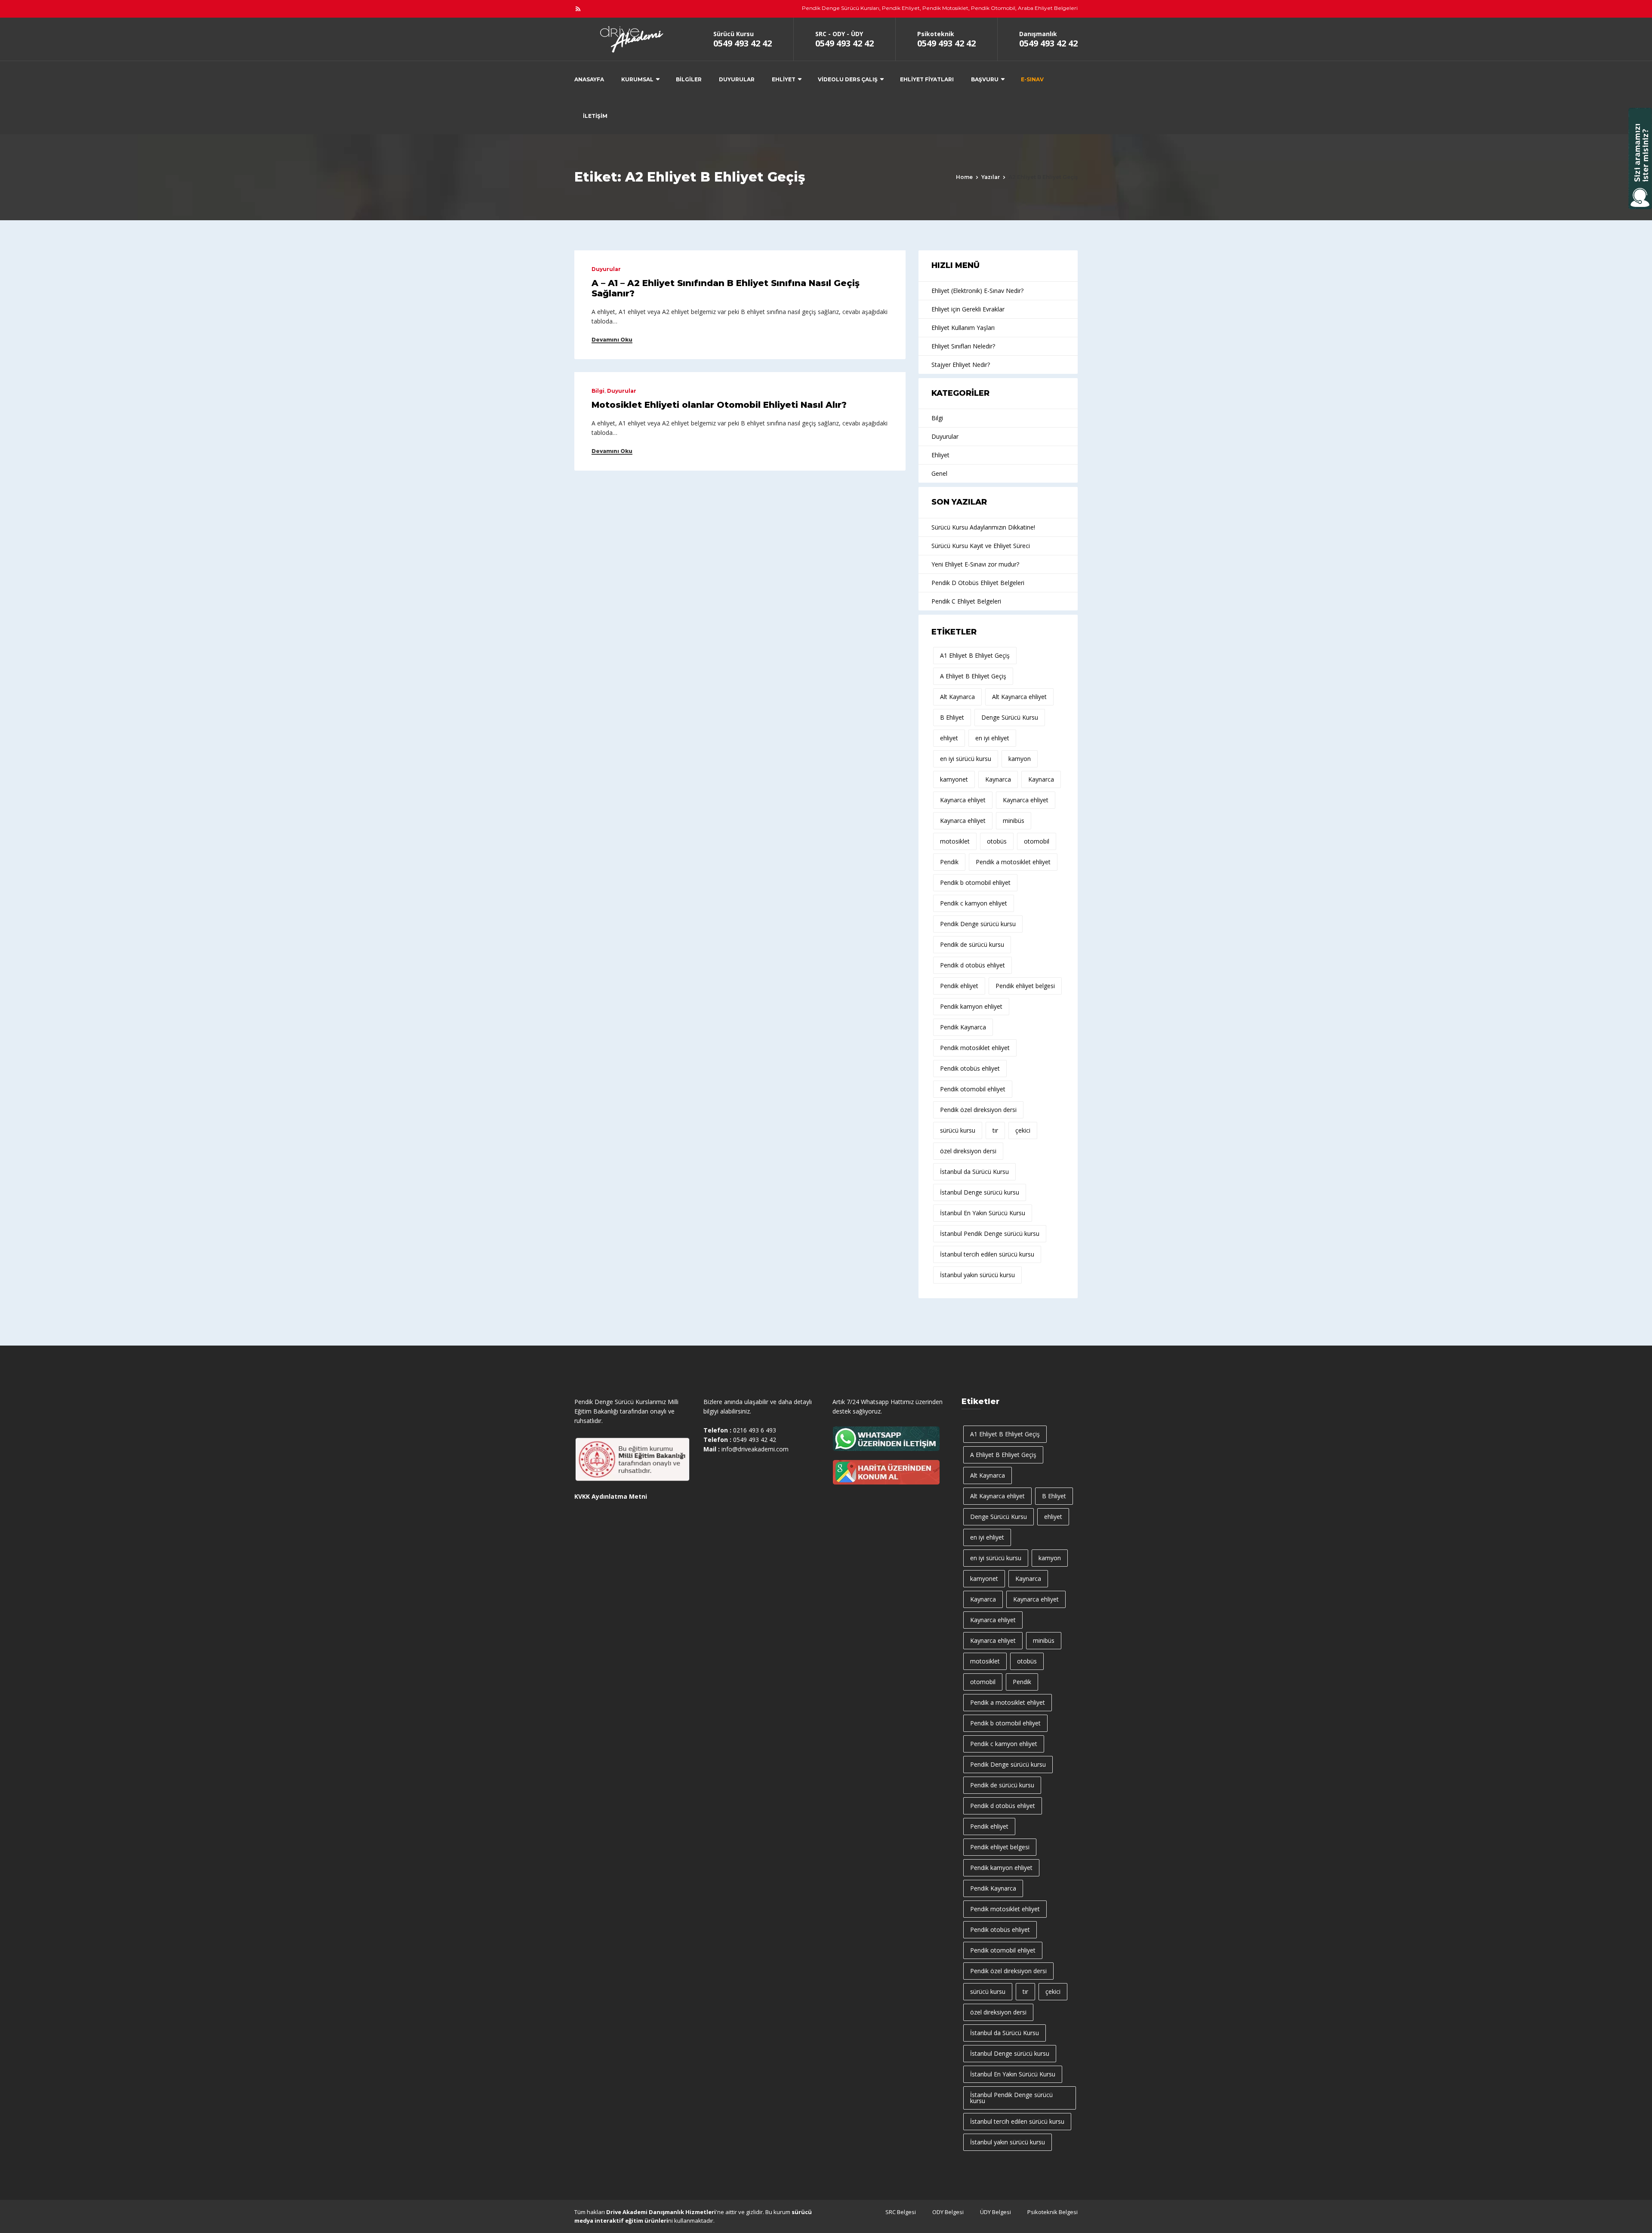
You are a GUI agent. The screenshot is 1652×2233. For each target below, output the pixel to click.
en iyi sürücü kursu (966, 759)
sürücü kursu (958, 1130)
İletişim (595, 116)
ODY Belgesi (948, 2212)
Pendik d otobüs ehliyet (972, 965)
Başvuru (985, 79)
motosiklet (955, 841)
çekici (1023, 1130)
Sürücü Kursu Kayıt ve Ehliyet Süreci (981, 546)
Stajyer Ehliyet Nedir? (961, 365)
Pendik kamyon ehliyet (971, 1006)
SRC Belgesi (901, 2212)
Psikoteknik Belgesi (1053, 2212)
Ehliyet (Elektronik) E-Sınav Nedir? (977, 291)
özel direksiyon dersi (968, 1151)
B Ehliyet (952, 717)
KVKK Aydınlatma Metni (611, 1496)
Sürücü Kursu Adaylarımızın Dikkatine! (983, 527)
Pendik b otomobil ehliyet (975, 882)
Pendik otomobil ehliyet (973, 1089)
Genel (939, 473)
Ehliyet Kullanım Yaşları (963, 328)
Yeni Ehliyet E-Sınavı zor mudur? (975, 564)
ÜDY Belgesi (996, 2212)
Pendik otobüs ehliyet (970, 1068)
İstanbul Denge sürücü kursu (980, 1192)
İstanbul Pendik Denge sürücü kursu (990, 1234)
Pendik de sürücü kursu (972, 944)
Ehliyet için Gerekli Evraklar (968, 309)
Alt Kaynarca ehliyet (1019, 697)
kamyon (1020, 759)
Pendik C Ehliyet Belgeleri (966, 601)
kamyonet (954, 779)
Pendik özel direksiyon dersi (978, 1110)
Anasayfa (589, 79)
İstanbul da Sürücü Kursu (974, 1172)
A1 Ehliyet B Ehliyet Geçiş (975, 655)
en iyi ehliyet (992, 738)
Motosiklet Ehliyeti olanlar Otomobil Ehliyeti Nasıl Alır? (719, 405)
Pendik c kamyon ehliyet (974, 903)
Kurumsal (637, 79)
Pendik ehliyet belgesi (1025, 986)
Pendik (949, 862)
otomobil (1037, 841)
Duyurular (737, 79)
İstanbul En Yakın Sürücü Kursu (983, 1213)
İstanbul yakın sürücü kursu (977, 1275)
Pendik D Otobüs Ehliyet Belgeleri (978, 583)
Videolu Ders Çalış (848, 79)
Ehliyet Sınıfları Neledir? (963, 346)
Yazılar (991, 177)
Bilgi (598, 391)
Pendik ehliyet (959, 986)
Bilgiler (689, 79)
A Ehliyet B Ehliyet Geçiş (973, 676)
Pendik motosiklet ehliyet (975, 1048)
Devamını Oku (612, 340)
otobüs (997, 841)
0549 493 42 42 (743, 43)
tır (995, 1130)
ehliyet (949, 738)
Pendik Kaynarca (963, 1027)
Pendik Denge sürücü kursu (978, 924)
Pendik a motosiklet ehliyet (1013, 862)
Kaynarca (998, 779)
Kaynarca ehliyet (963, 800)
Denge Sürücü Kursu (1010, 717)
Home (964, 177)
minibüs (1014, 821)
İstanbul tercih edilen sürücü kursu (987, 1254)
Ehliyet (784, 79)
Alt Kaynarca (957, 697)
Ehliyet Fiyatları (927, 79)
